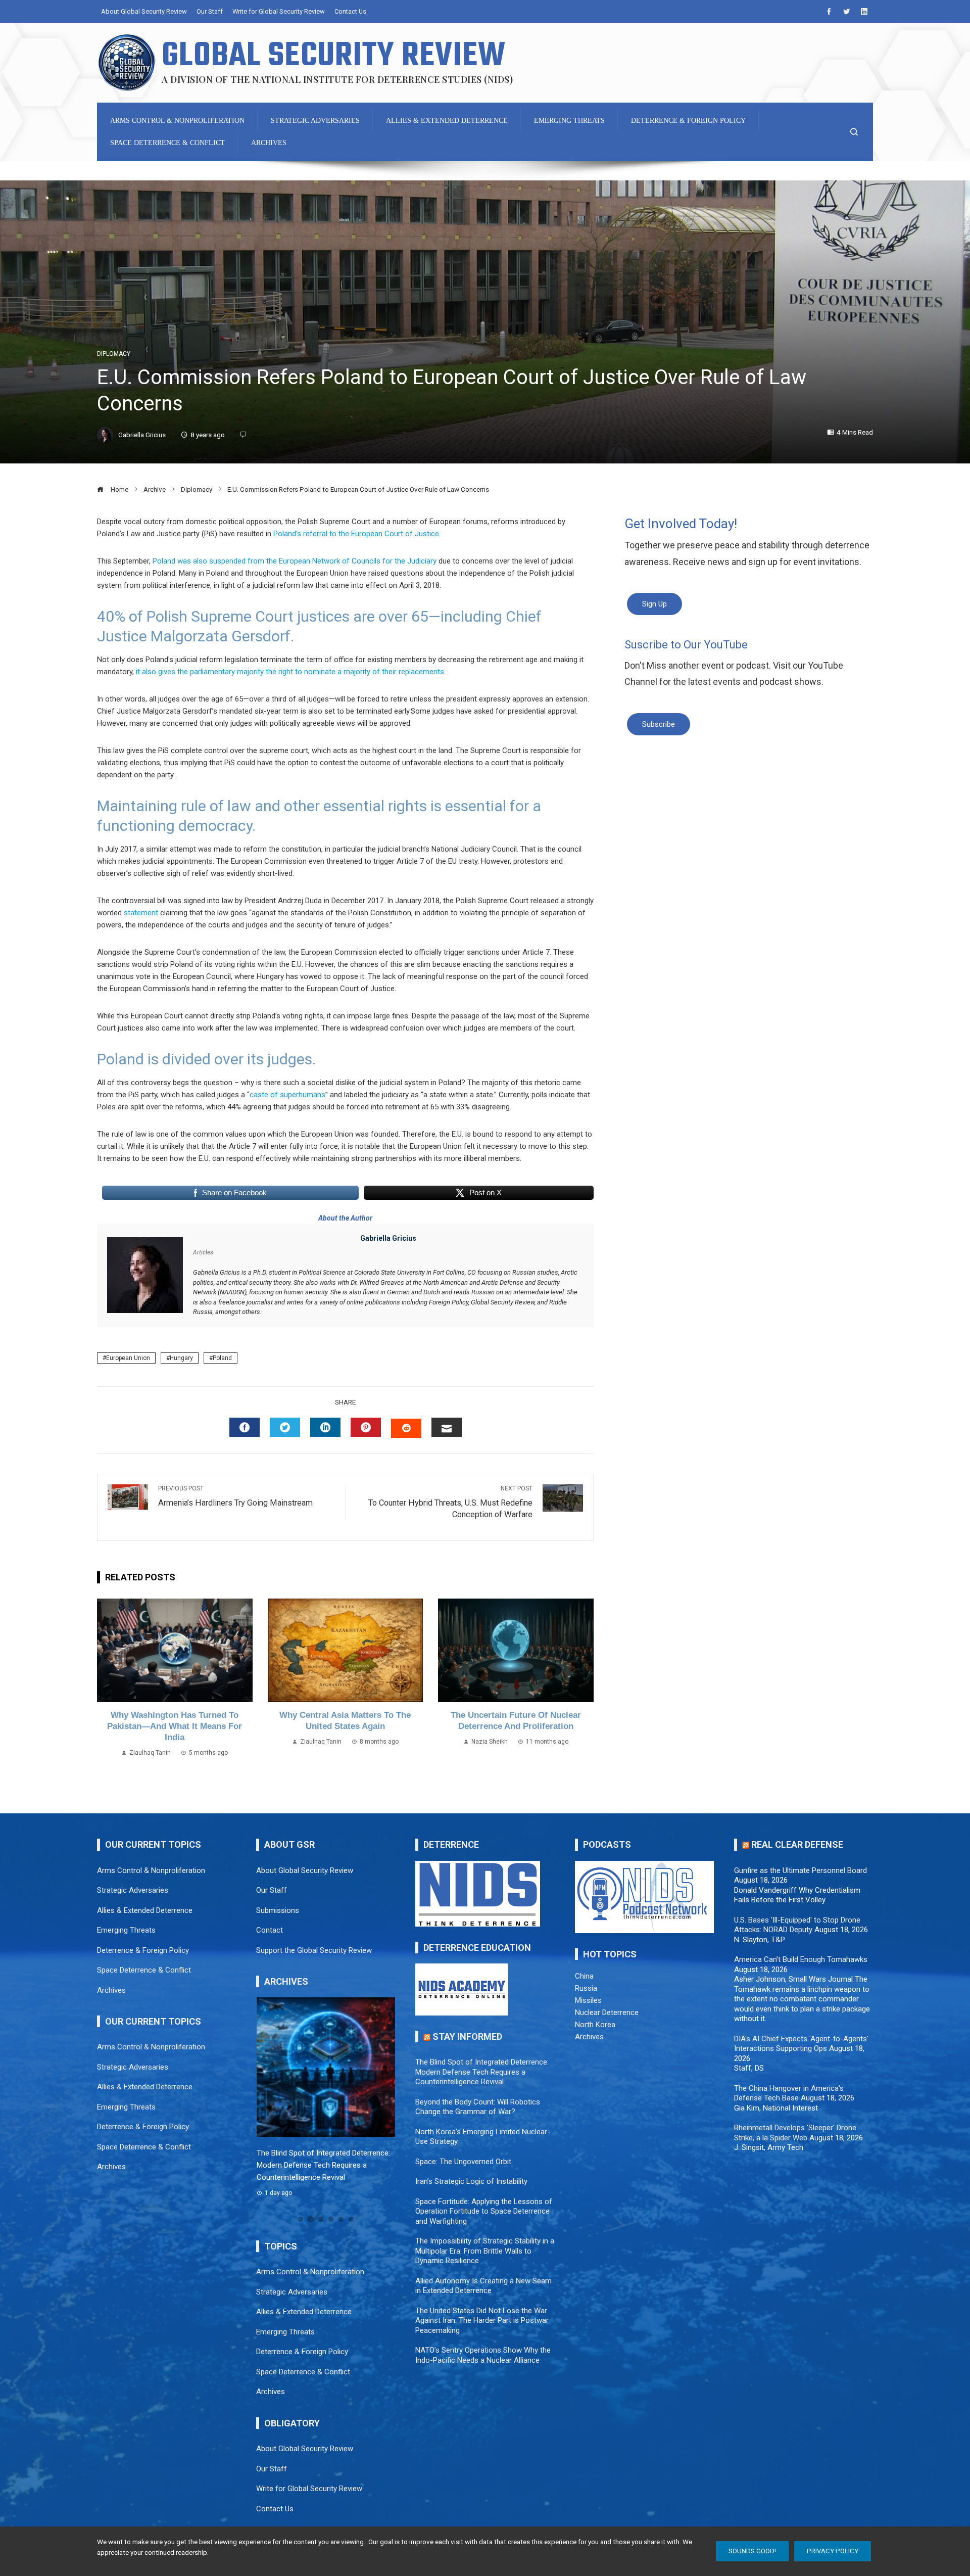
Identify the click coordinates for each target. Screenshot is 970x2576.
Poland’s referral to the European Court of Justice (356, 534)
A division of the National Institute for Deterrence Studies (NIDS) (337, 79)
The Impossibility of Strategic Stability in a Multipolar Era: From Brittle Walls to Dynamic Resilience (485, 2251)
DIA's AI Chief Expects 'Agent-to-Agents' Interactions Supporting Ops (801, 2044)
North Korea (595, 2025)
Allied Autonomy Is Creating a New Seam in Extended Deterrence (483, 2286)
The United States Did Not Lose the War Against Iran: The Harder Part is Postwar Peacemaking (482, 2321)
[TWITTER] (285, 1427)
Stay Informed (467, 2036)
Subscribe (659, 724)
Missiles (588, 2000)
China (584, 1976)
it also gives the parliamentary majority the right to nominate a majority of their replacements (289, 672)
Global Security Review (334, 56)
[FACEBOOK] (245, 1427)
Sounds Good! (752, 2551)
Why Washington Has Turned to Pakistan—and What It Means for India (175, 1726)
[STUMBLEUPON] (406, 1428)
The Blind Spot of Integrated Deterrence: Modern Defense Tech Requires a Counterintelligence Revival (323, 2165)
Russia (586, 1988)
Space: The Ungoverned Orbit (463, 2162)
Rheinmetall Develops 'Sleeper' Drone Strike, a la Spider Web (795, 2133)
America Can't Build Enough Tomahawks (801, 1959)
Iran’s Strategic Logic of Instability (471, 2181)
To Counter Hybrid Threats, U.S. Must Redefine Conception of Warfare (450, 1502)
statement (142, 913)
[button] (301, 2219)
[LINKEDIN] (325, 1427)
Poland (222, 1358)
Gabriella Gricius (388, 1238)
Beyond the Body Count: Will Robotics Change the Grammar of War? (478, 2107)
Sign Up (654, 604)
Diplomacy (114, 354)
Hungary (181, 1358)
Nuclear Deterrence (607, 2012)
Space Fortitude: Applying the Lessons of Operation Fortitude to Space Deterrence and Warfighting (484, 2211)
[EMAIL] (447, 1427)
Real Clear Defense (797, 1844)
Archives (589, 2037)
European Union (128, 1358)
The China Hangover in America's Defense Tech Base (789, 2093)
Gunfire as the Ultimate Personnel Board (801, 1870)
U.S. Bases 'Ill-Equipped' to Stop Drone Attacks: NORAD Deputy (797, 1925)
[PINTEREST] (366, 1427)
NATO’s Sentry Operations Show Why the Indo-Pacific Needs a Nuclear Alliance (483, 2355)
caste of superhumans (287, 1095)
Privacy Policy (833, 2551)
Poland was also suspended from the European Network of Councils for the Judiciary (295, 561)
